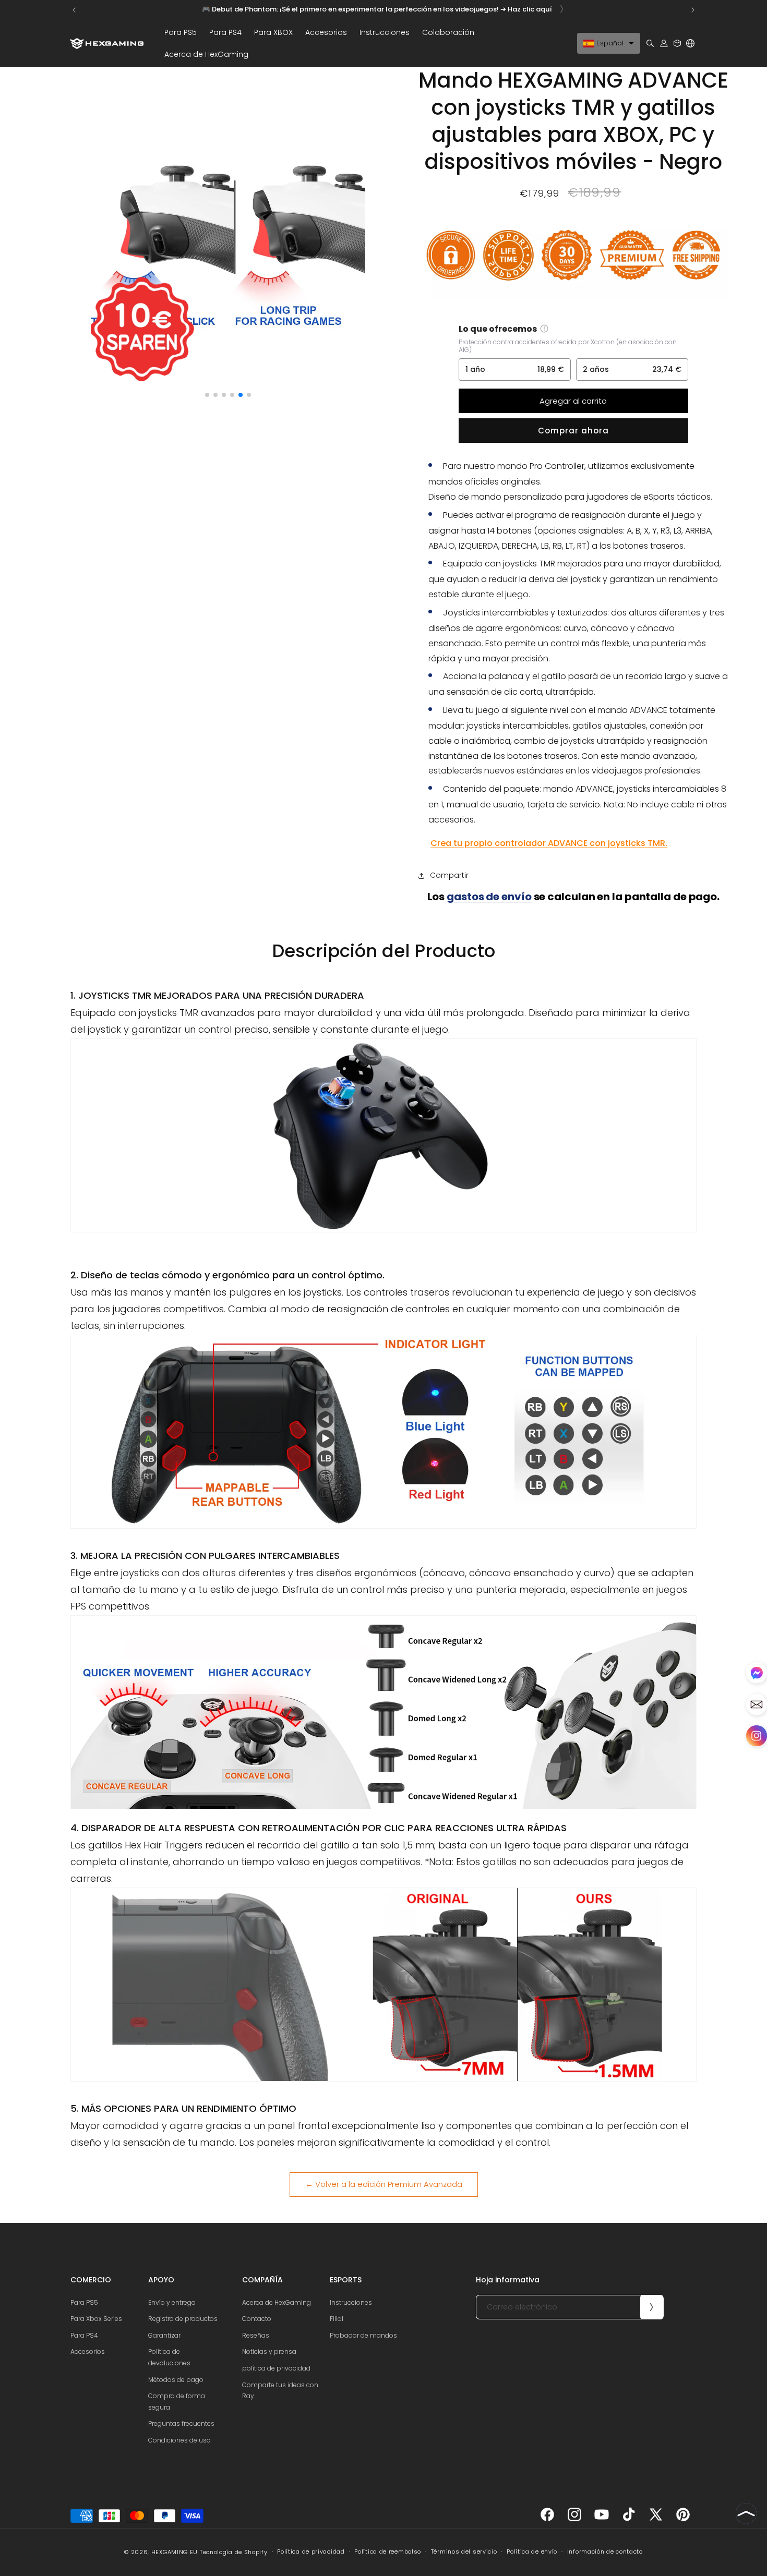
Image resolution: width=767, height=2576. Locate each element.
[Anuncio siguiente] (693, 10)
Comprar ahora (573, 431)
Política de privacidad (311, 2551)
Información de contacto (605, 2551)
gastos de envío (489, 897)
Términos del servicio (464, 2551)
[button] (181, 32)
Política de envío (532, 2551)
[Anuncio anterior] (74, 10)
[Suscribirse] (652, 2307)
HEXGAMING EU (175, 2552)
